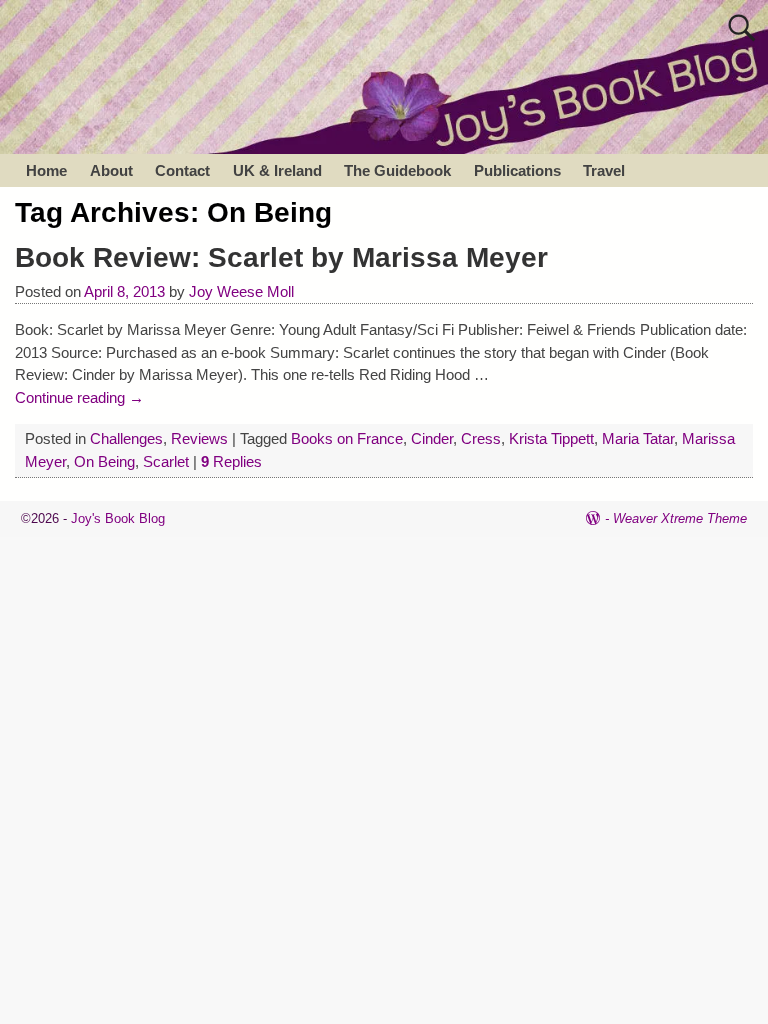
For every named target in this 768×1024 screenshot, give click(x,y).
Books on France (347, 438)
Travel (604, 170)
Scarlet (166, 461)
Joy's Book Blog (118, 518)
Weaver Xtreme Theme (680, 518)
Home (46, 170)
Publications (517, 170)
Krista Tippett (551, 438)
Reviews (199, 438)
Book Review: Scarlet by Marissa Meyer (281, 257)
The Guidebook (397, 170)
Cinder (432, 438)
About (111, 170)
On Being (104, 461)
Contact (182, 170)
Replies (231, 461)
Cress (481, 438)
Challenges (126, 438)
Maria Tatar (638, 438)
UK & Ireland (277, 170)
